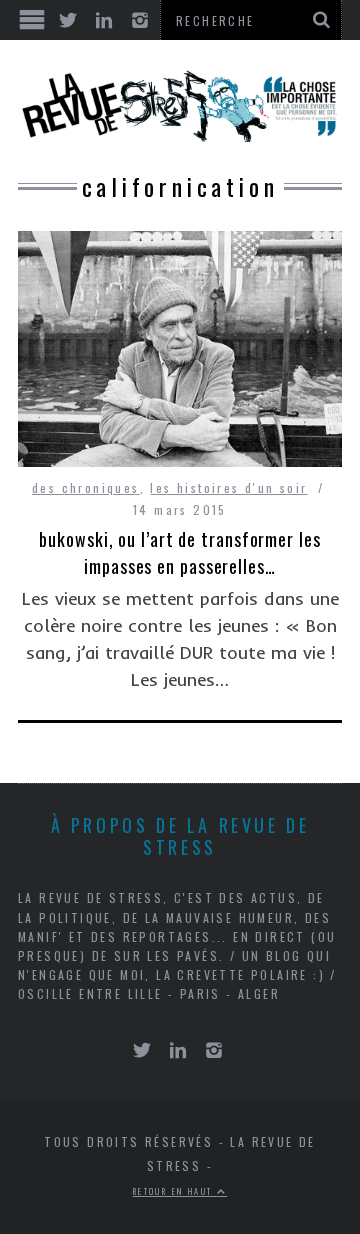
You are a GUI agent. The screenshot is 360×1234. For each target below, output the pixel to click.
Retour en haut (175, 1191)
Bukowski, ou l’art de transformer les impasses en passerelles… (179, 552)
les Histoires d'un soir (228, 487)
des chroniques (86, 487)
